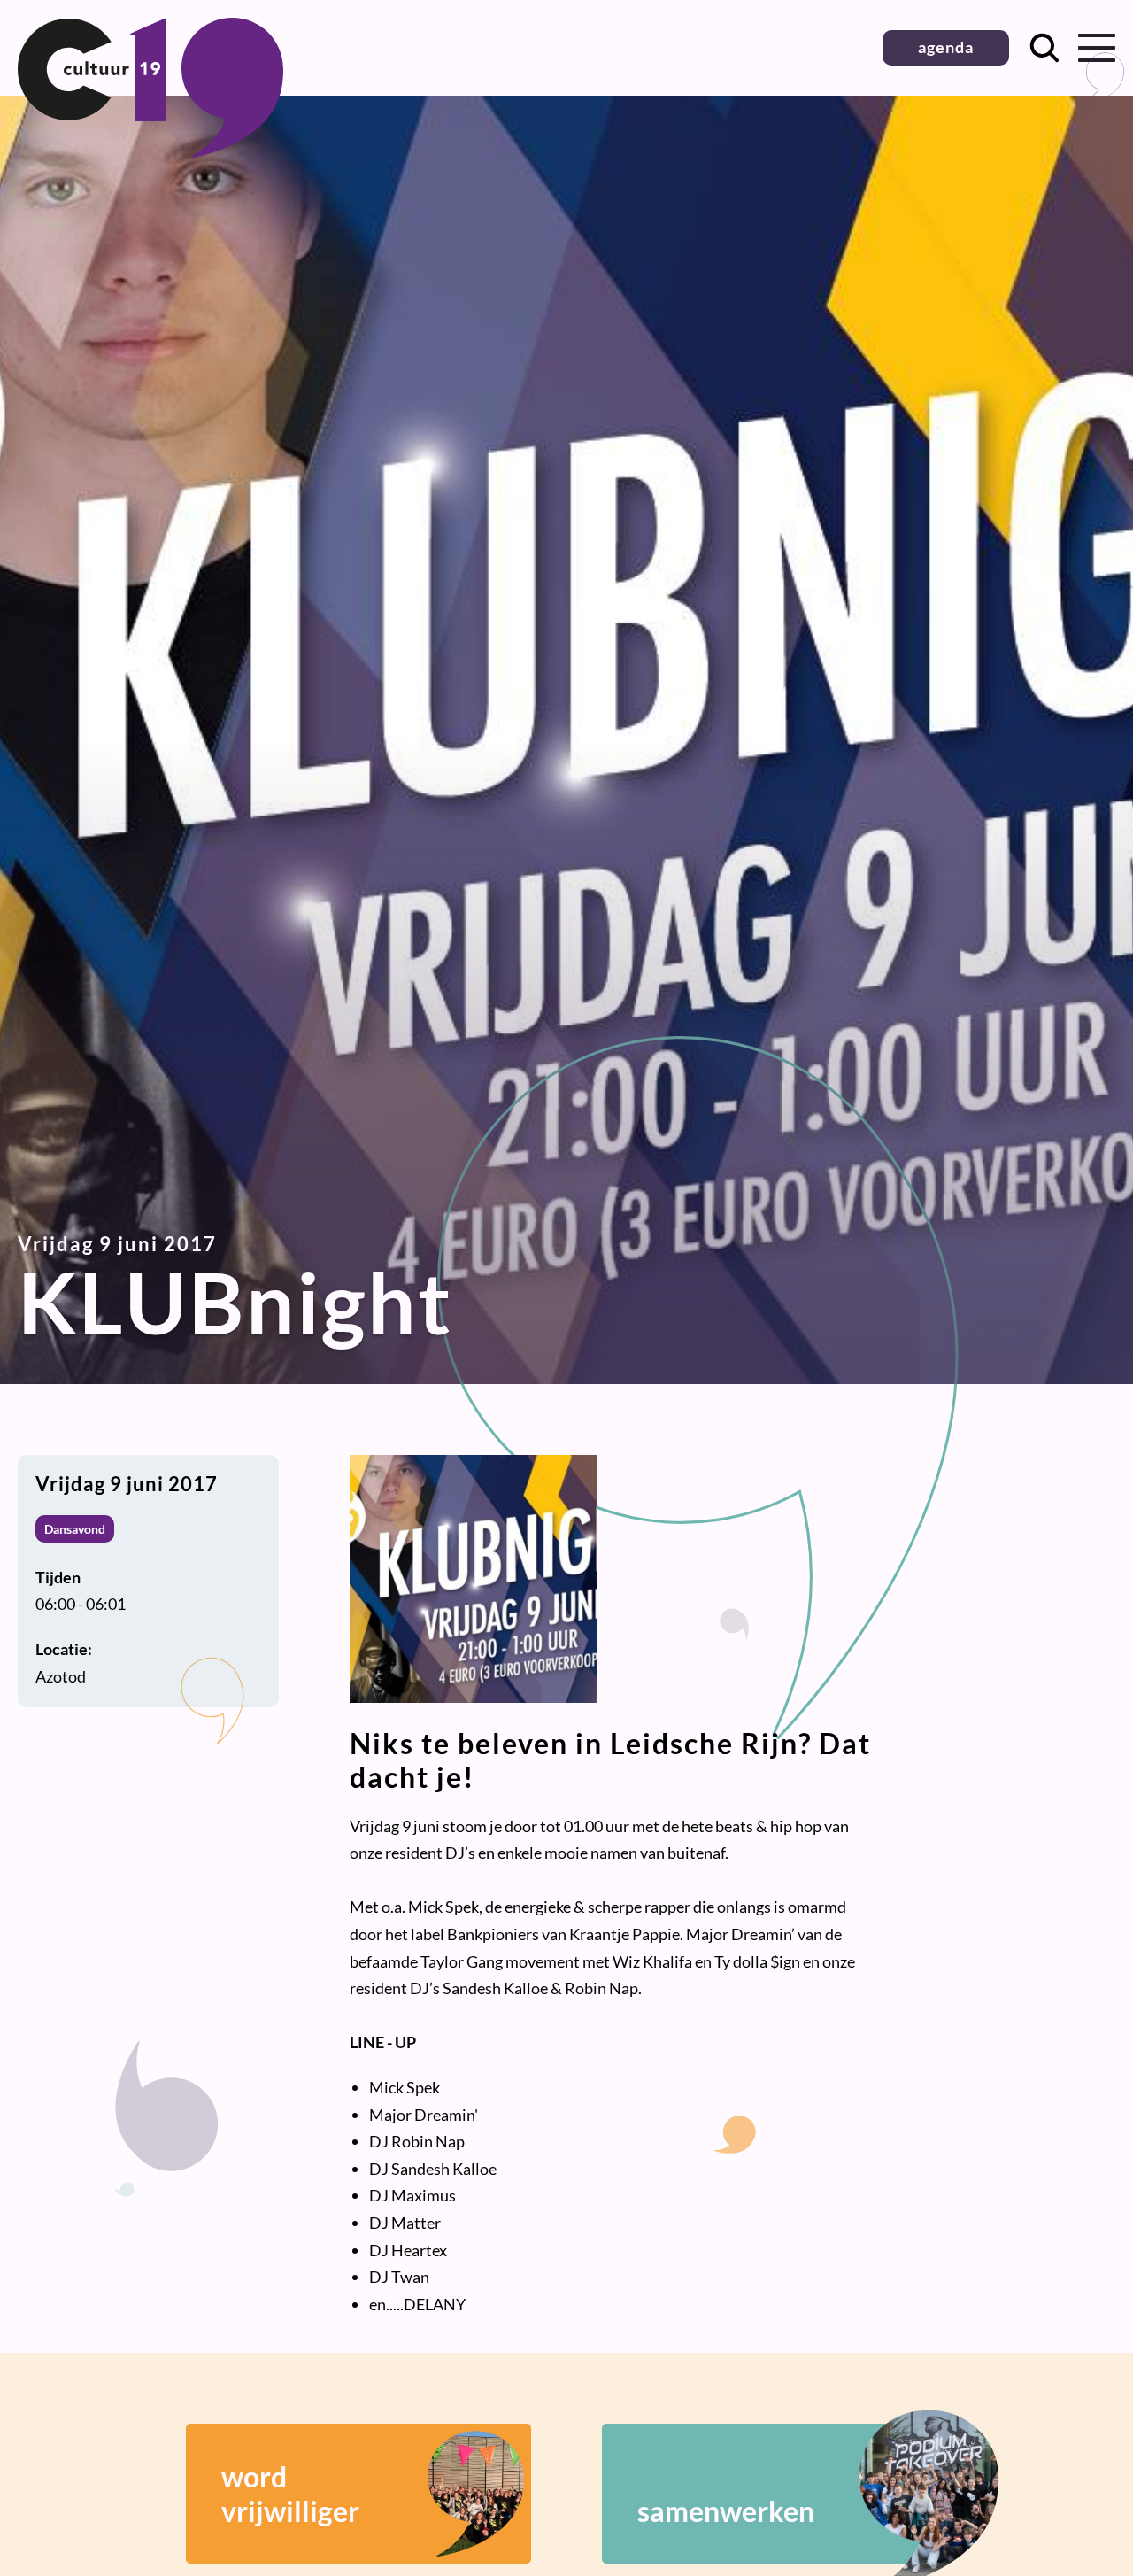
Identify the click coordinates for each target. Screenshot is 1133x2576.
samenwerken (726, 2511)
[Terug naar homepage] (150, 151)
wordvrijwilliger (290, 2494)
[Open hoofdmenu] (1097, 48)
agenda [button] (946, 47)
